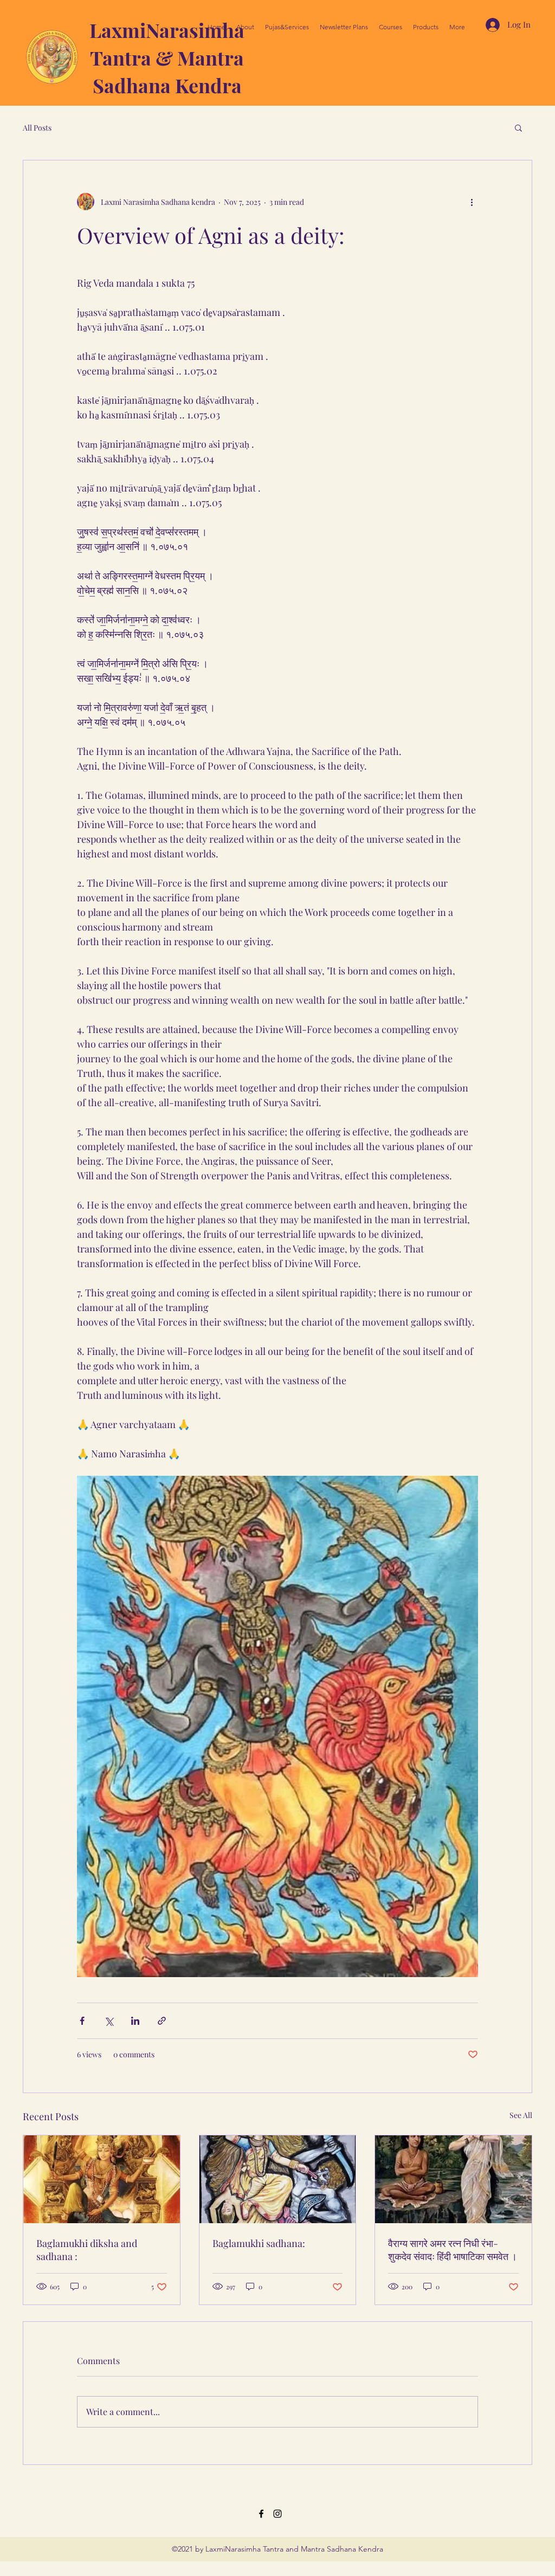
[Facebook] (261, 2514)
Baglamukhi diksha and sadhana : (87, 2250)
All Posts (37, 128)
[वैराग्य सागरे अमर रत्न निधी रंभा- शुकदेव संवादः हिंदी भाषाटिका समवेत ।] (453, 2179)
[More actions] (472, 202)
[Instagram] (277, 2514)
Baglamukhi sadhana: (259, 2243)
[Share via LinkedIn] (135, 2021)
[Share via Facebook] (82, 2021)
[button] (518, 127)
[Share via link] (162, 2021)
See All (521, 2115)
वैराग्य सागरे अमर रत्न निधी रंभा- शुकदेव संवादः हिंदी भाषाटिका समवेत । (453, 2250)
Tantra (123, 57)
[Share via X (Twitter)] (109, 2021)
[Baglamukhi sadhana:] (278, 2179)
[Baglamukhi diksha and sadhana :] (102, 2179)
